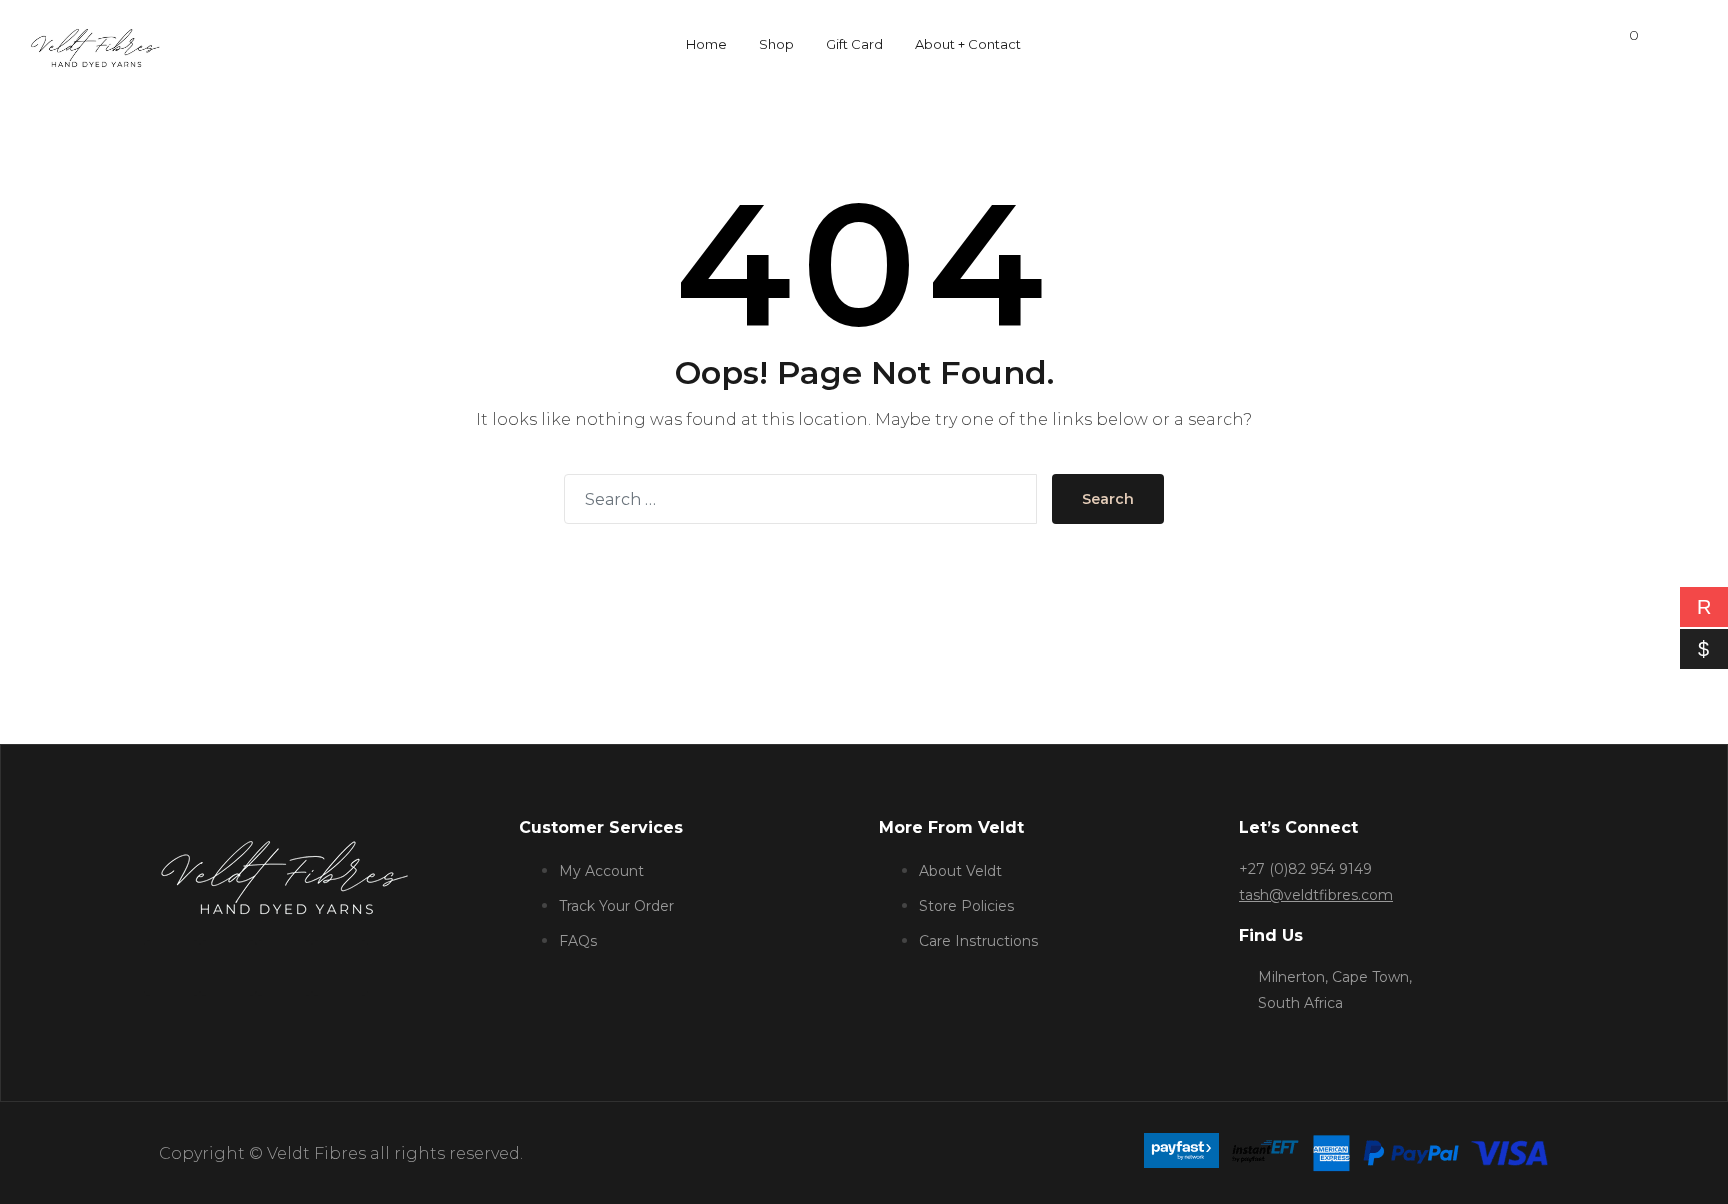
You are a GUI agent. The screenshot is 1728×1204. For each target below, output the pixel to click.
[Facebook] (172, 968)
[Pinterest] (284, 968)
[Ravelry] (340, 968)
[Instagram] (228, 968)
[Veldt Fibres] (95, 41)
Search (1108, 499)
